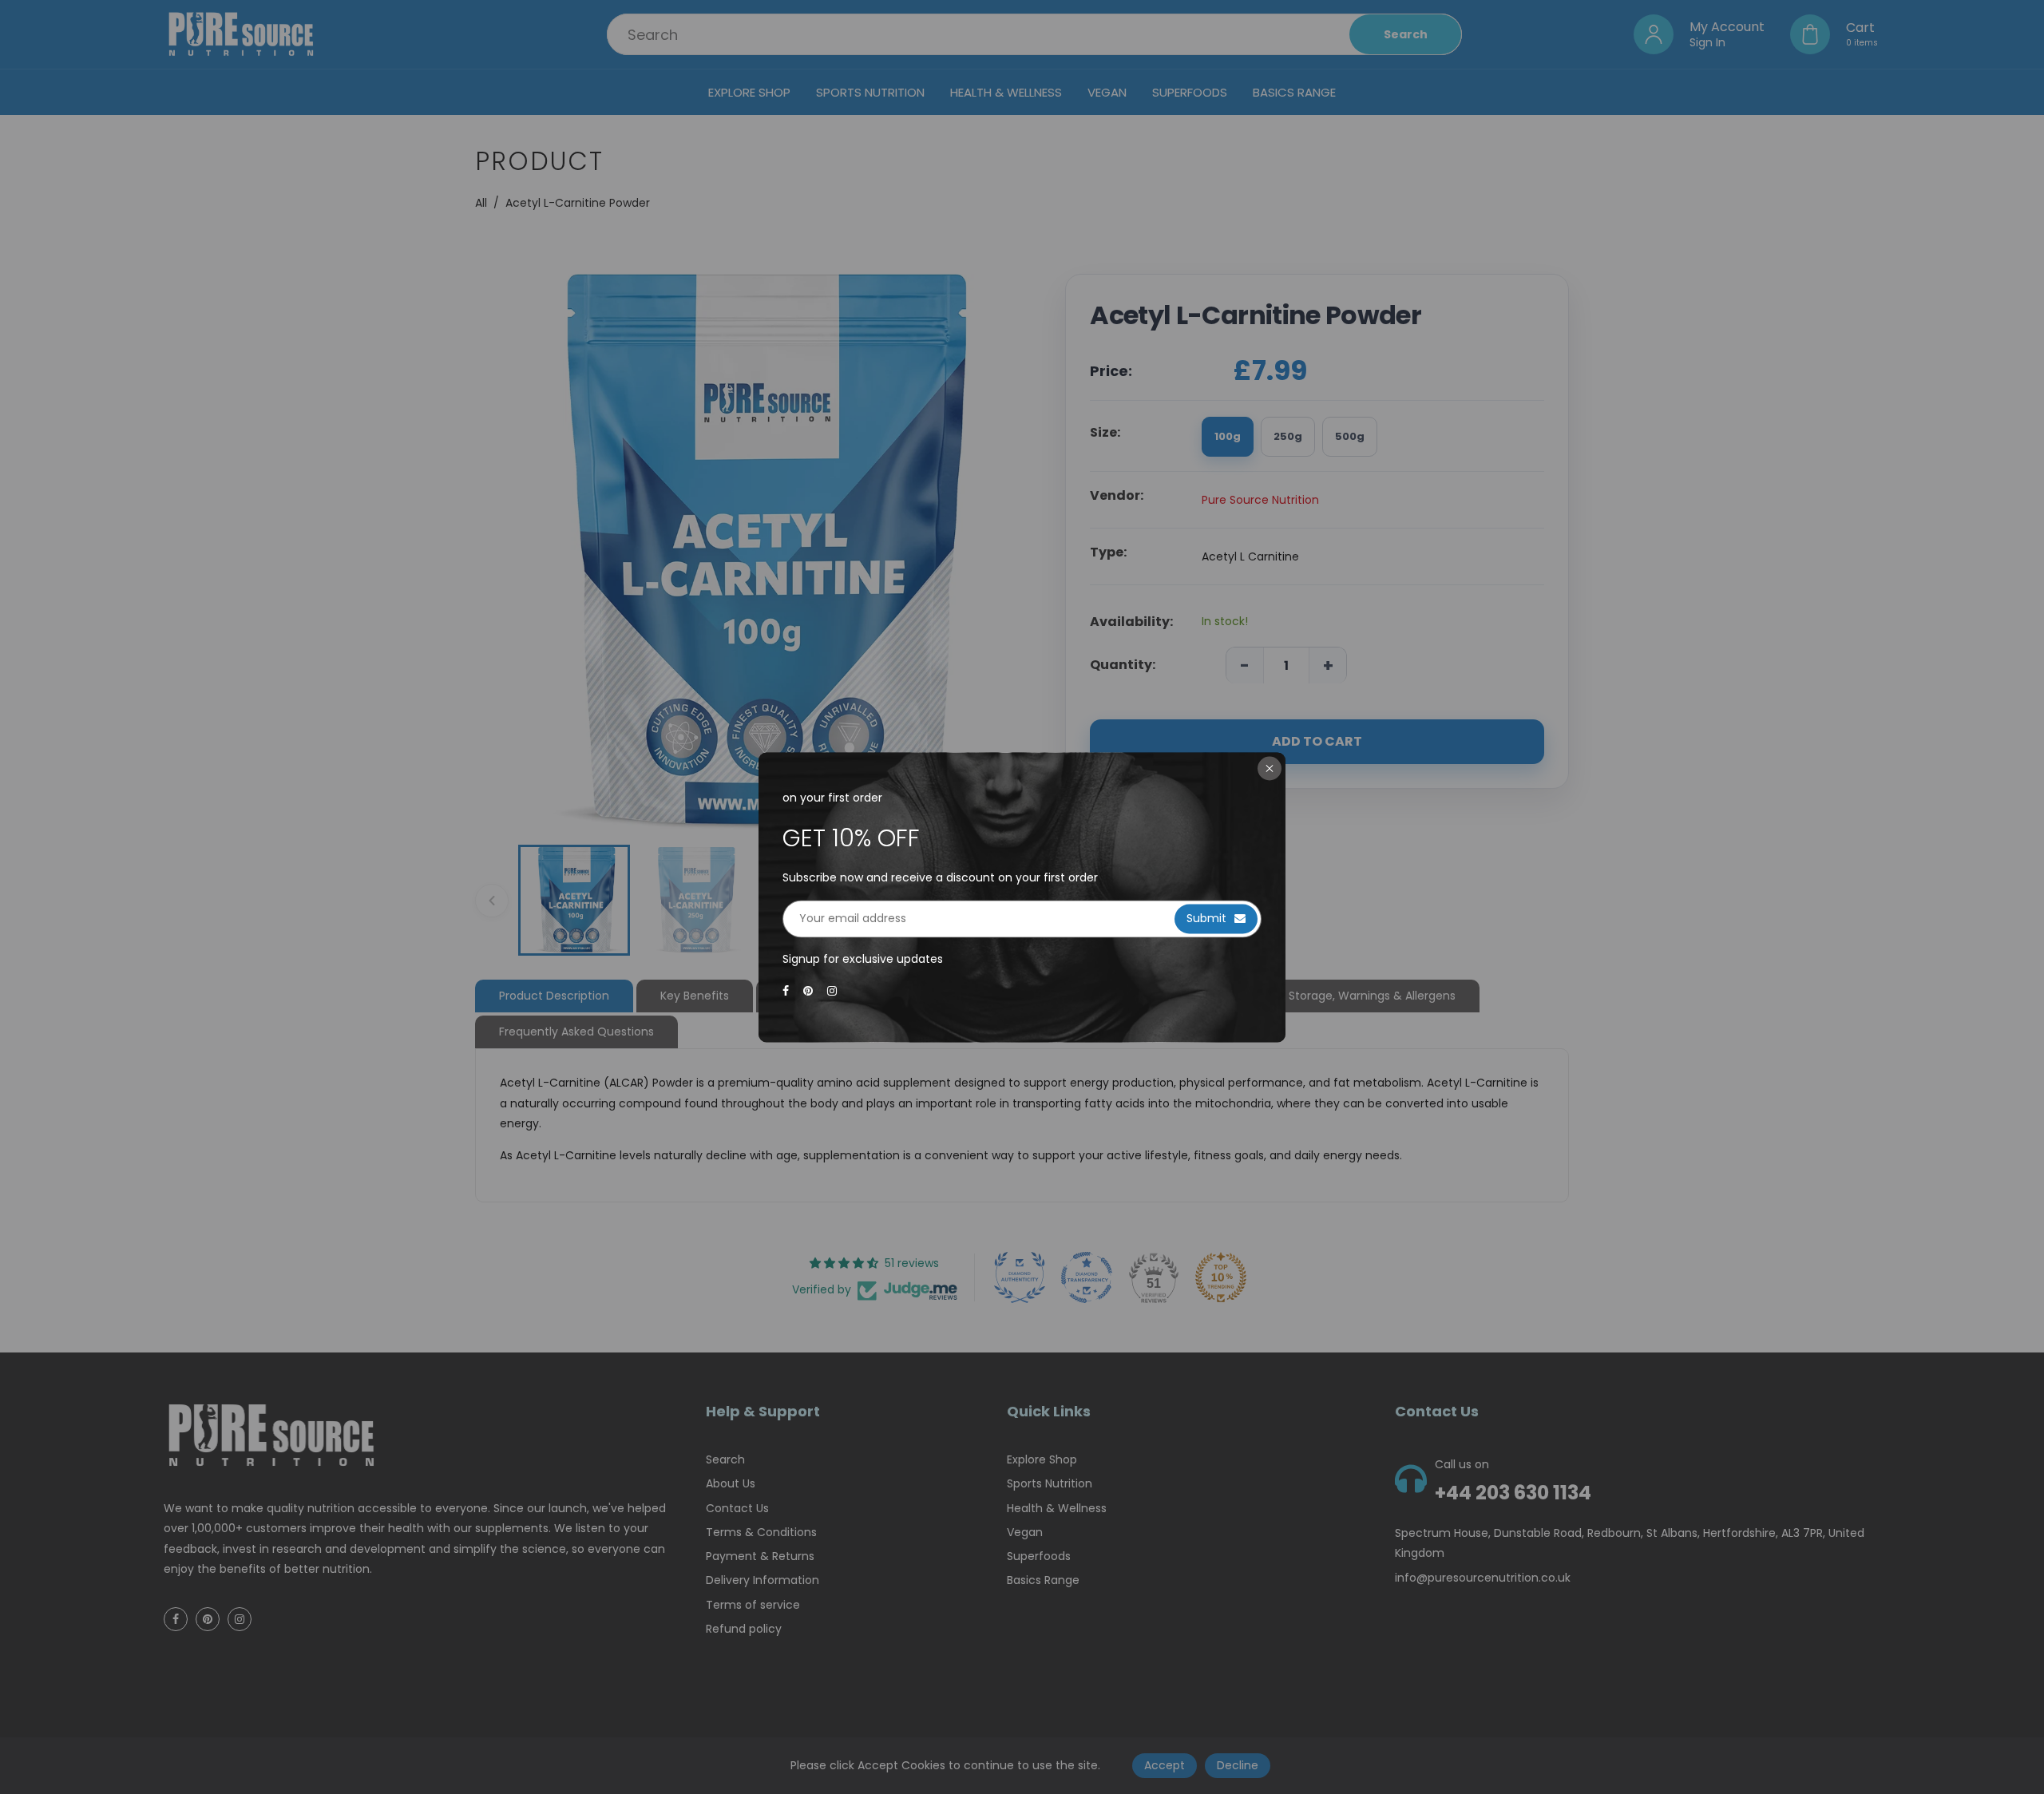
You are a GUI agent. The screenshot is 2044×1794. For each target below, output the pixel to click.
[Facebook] (787, 992)
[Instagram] (834, 992)
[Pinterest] (810, 992)
